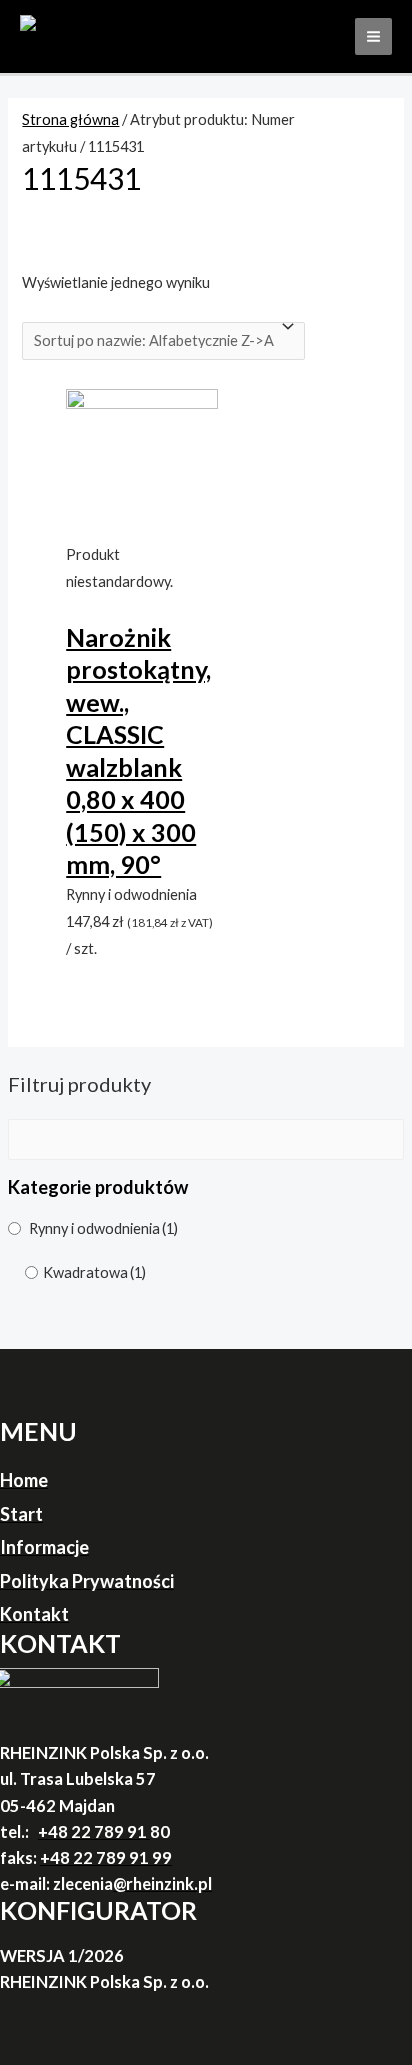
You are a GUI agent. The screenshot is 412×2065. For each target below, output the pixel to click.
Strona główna (70, 119)
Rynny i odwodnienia (103, 1228)
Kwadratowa (94, 1272)
